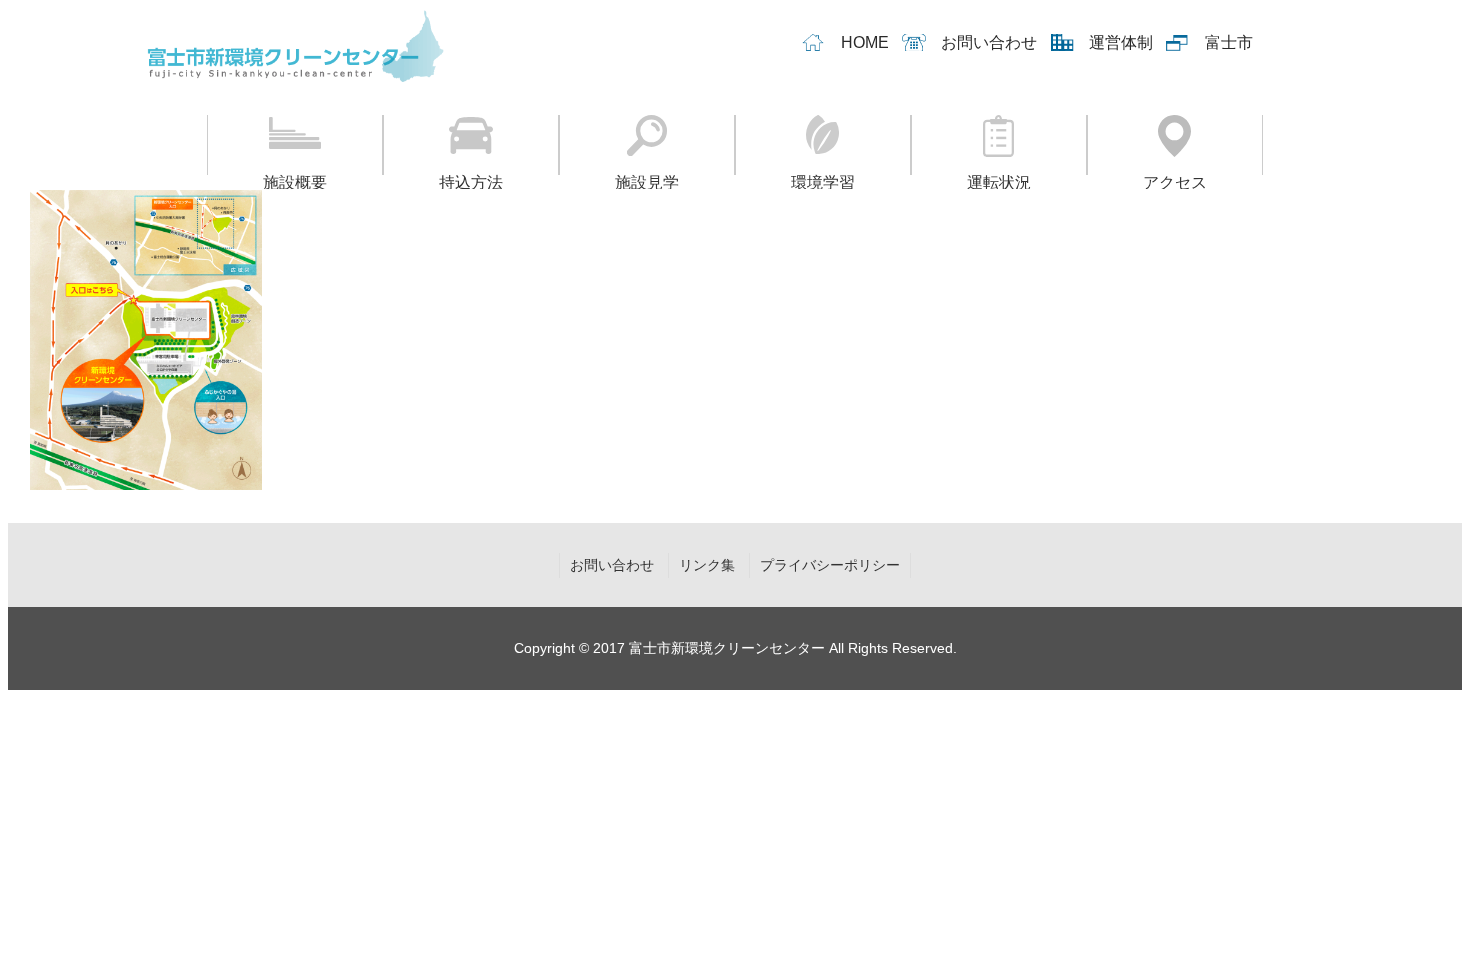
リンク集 (707, 565)
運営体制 (1121, 42)
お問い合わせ (989, 42)
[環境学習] (823, 145)
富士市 (1229, 42)
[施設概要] (295, 145)
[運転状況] (999, 145)
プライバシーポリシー (830, 565)
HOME (865, 42)
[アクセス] (1175, 145)
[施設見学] (647, 145)
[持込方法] (471, 145)
